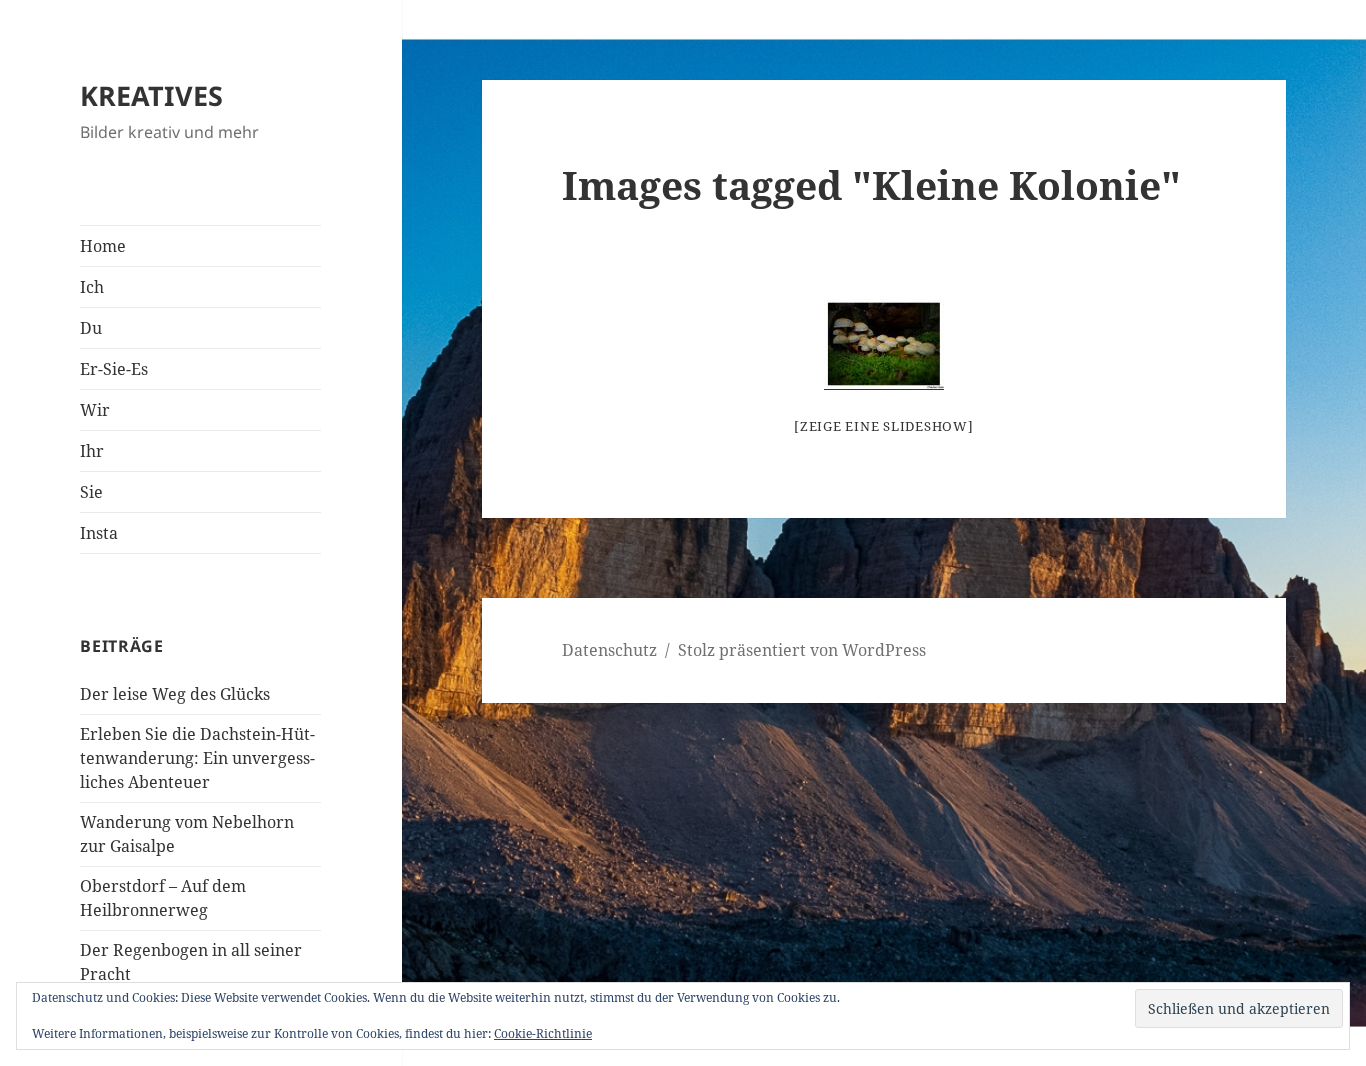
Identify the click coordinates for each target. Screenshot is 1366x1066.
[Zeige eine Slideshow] (884, 426)
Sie (91, 492)
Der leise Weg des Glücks (175, 694)
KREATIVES (151, 95)
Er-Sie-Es (114, 369)
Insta (99, 533)
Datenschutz (609, 650)
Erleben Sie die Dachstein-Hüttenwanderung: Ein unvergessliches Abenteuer (197, 758)
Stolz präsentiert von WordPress (802, 650)
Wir (95, 410)
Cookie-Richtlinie (543, 1033)
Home (103, 246)
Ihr (92, 451)
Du (91, 328)
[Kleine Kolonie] (884, 344)
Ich (92, 287)
